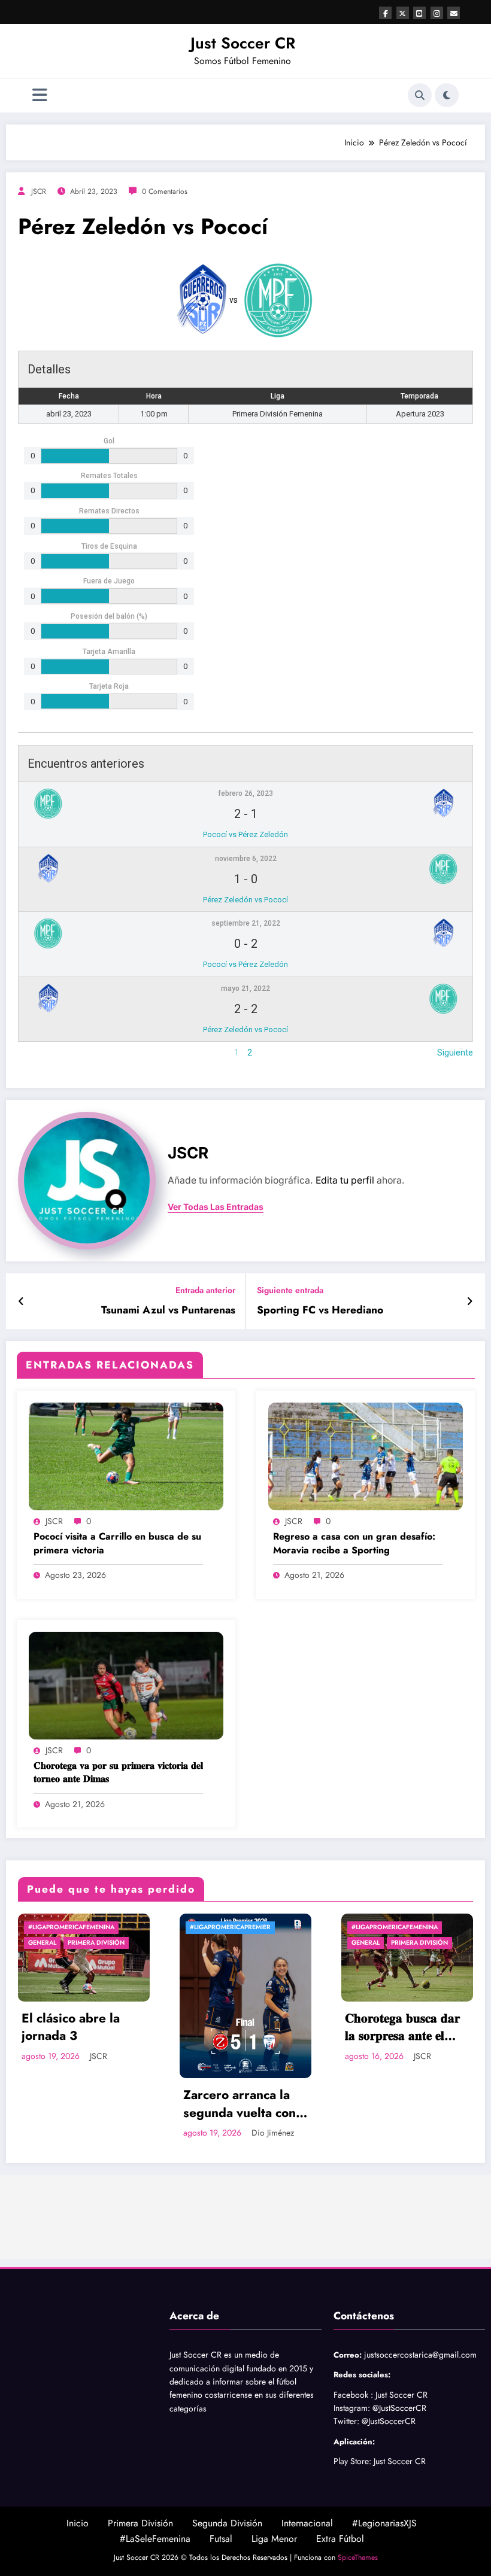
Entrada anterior (205, 1290)
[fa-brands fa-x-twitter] (403, 13)
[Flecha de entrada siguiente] (470, 1301)
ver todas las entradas (216, 1207)
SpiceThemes (358, 2568)
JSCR (39, 191)
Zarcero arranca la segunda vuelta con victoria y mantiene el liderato (84, 2104)
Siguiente (455, 1053)
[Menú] (40, 95)
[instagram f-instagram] (437, 13)
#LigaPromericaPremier (69, 1927)
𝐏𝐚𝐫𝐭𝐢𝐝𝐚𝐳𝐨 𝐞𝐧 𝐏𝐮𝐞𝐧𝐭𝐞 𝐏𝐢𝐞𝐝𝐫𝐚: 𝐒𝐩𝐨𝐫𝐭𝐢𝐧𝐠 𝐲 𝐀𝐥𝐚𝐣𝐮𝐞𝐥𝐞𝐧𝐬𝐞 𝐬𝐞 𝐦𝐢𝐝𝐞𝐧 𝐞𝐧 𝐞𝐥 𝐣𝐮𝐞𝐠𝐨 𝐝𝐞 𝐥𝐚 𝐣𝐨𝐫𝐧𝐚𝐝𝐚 (402, 2114)
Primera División (258, 1943)
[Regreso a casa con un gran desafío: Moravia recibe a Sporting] (366, 1455)
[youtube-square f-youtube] (419, 13)
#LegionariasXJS (384, 2533)
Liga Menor (274, 2549)
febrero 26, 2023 (245, 793)
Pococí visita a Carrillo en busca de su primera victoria (117, 1543)
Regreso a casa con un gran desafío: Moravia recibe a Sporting (354, 1543)
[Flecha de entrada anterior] (21, 1301)
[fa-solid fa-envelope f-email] (454, 13)
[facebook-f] (385, 13)
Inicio (78, 2533)
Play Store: (352, 2471)
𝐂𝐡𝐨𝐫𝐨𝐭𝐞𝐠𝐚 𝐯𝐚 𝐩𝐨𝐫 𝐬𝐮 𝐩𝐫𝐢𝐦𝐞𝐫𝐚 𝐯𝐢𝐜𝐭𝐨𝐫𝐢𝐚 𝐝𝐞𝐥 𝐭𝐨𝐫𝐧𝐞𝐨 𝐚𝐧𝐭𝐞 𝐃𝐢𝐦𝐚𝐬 (118, 1772)
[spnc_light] (447, 95)
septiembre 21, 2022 (246, 923)
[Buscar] (420, 95)
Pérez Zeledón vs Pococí (245, 900)
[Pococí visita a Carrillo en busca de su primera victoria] (126, 1455)
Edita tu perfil (345, 1180)
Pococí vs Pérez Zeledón (245, 834)
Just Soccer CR (243, 43)
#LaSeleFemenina (155, 2549)
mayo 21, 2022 (245, 989)
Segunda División (227, 2533)
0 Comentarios (165, 191)
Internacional (307, 2533)
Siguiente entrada (290, 1290)
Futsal (221, 2549)
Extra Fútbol (340, 2549)
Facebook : (353, 2405)
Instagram (351, 2418)
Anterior (34, 1053)
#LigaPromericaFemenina (234, 1927)
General (204, 1943)
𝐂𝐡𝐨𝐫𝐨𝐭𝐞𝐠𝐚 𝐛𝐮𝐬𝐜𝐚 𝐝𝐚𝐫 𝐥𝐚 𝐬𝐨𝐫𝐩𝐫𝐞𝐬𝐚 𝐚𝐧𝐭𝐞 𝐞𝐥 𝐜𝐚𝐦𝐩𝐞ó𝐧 (241, 2028)
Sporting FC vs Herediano (320, 1310)
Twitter (345, 2431)
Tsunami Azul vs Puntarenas (168, 1310)
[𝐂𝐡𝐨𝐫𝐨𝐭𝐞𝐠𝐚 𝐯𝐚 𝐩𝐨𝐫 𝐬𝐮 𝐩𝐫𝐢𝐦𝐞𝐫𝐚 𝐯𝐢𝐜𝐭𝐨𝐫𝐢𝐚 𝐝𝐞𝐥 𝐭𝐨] (126, 1684)
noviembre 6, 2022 (246, 859)
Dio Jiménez (112, 2133)
